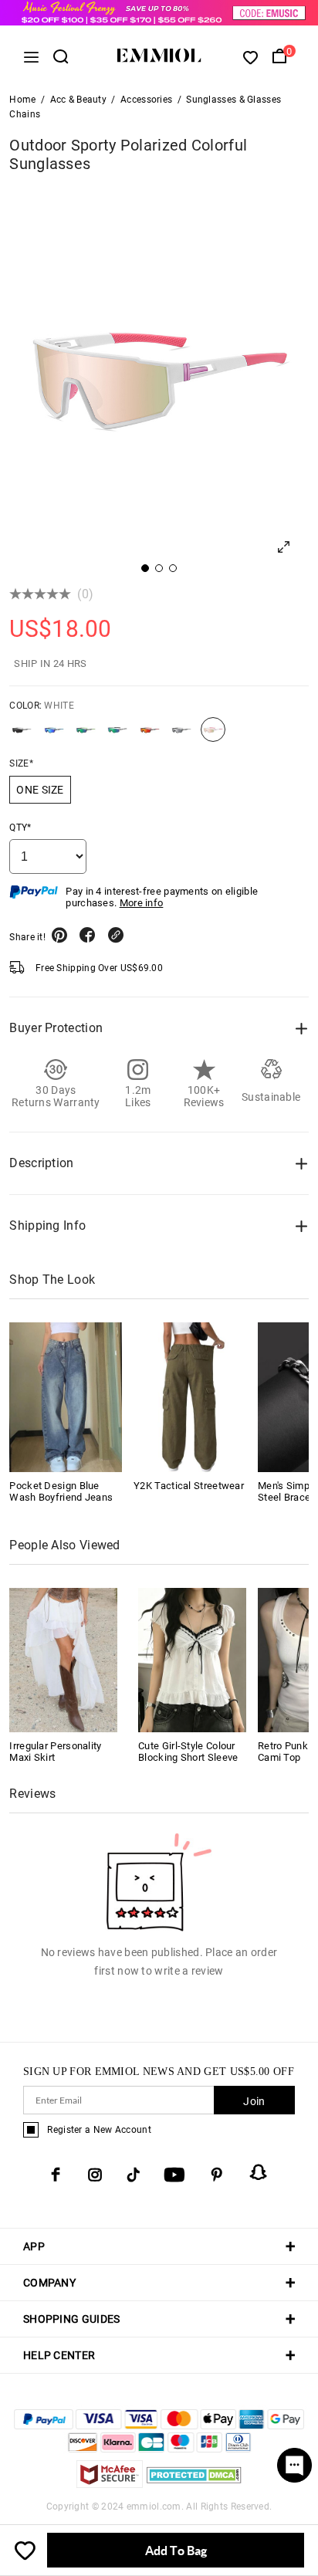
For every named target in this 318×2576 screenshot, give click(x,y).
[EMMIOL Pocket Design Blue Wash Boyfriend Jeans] (66, 1397)
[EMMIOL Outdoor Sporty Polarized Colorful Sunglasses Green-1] (117, 736)
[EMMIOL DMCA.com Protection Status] (194, 2484)
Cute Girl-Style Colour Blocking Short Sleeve (188, 1752)
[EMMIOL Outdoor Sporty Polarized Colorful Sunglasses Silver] (181, 736)
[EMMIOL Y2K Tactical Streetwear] (190, 1397)
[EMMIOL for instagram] (95, 2175)
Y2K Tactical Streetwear (189, 1486)
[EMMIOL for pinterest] (217, 2175)
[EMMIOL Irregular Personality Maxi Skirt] (63, 1659)
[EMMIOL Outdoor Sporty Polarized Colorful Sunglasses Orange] (150, 736)
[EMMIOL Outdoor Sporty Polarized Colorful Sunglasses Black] (22, 736)
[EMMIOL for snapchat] (259, 2172)
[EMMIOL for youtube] (174, 2175)
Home (22, 100)
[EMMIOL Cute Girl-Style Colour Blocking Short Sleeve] (192, 1659)
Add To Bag (176, 2550)
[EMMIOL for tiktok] (133, 2175)
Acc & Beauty (79, 100)
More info (142, 903)
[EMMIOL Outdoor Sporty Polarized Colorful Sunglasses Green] (86, 736)
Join (254, 2101)
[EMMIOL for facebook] (56, 2175)
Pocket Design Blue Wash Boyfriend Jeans (61, 1491)
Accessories (146, 100)
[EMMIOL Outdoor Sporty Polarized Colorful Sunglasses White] (213, 736)
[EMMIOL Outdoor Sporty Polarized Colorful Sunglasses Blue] (54, 736)
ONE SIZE (40, 790)
